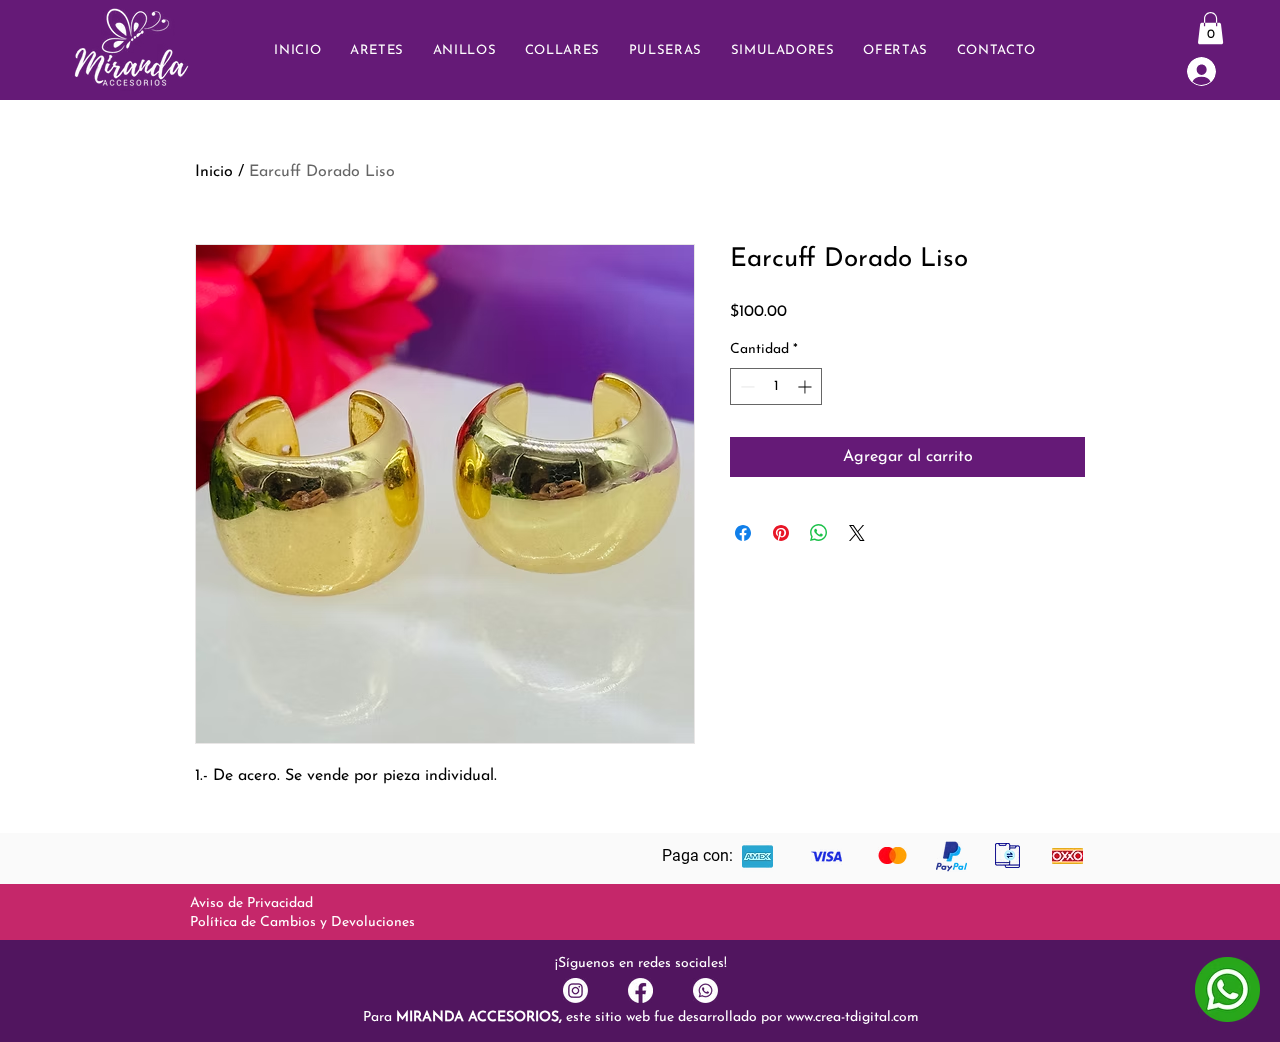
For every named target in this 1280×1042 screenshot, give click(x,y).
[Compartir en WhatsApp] (819, 533)
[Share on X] (857, 533)
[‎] (1215, 71)
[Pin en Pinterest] (781, 533)
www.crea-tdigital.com (852, 1017)
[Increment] (806, 386)
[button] (996, 50)
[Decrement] (745, 386)
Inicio (214, 172)
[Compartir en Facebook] (743, 533)
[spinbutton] (776, 386)
